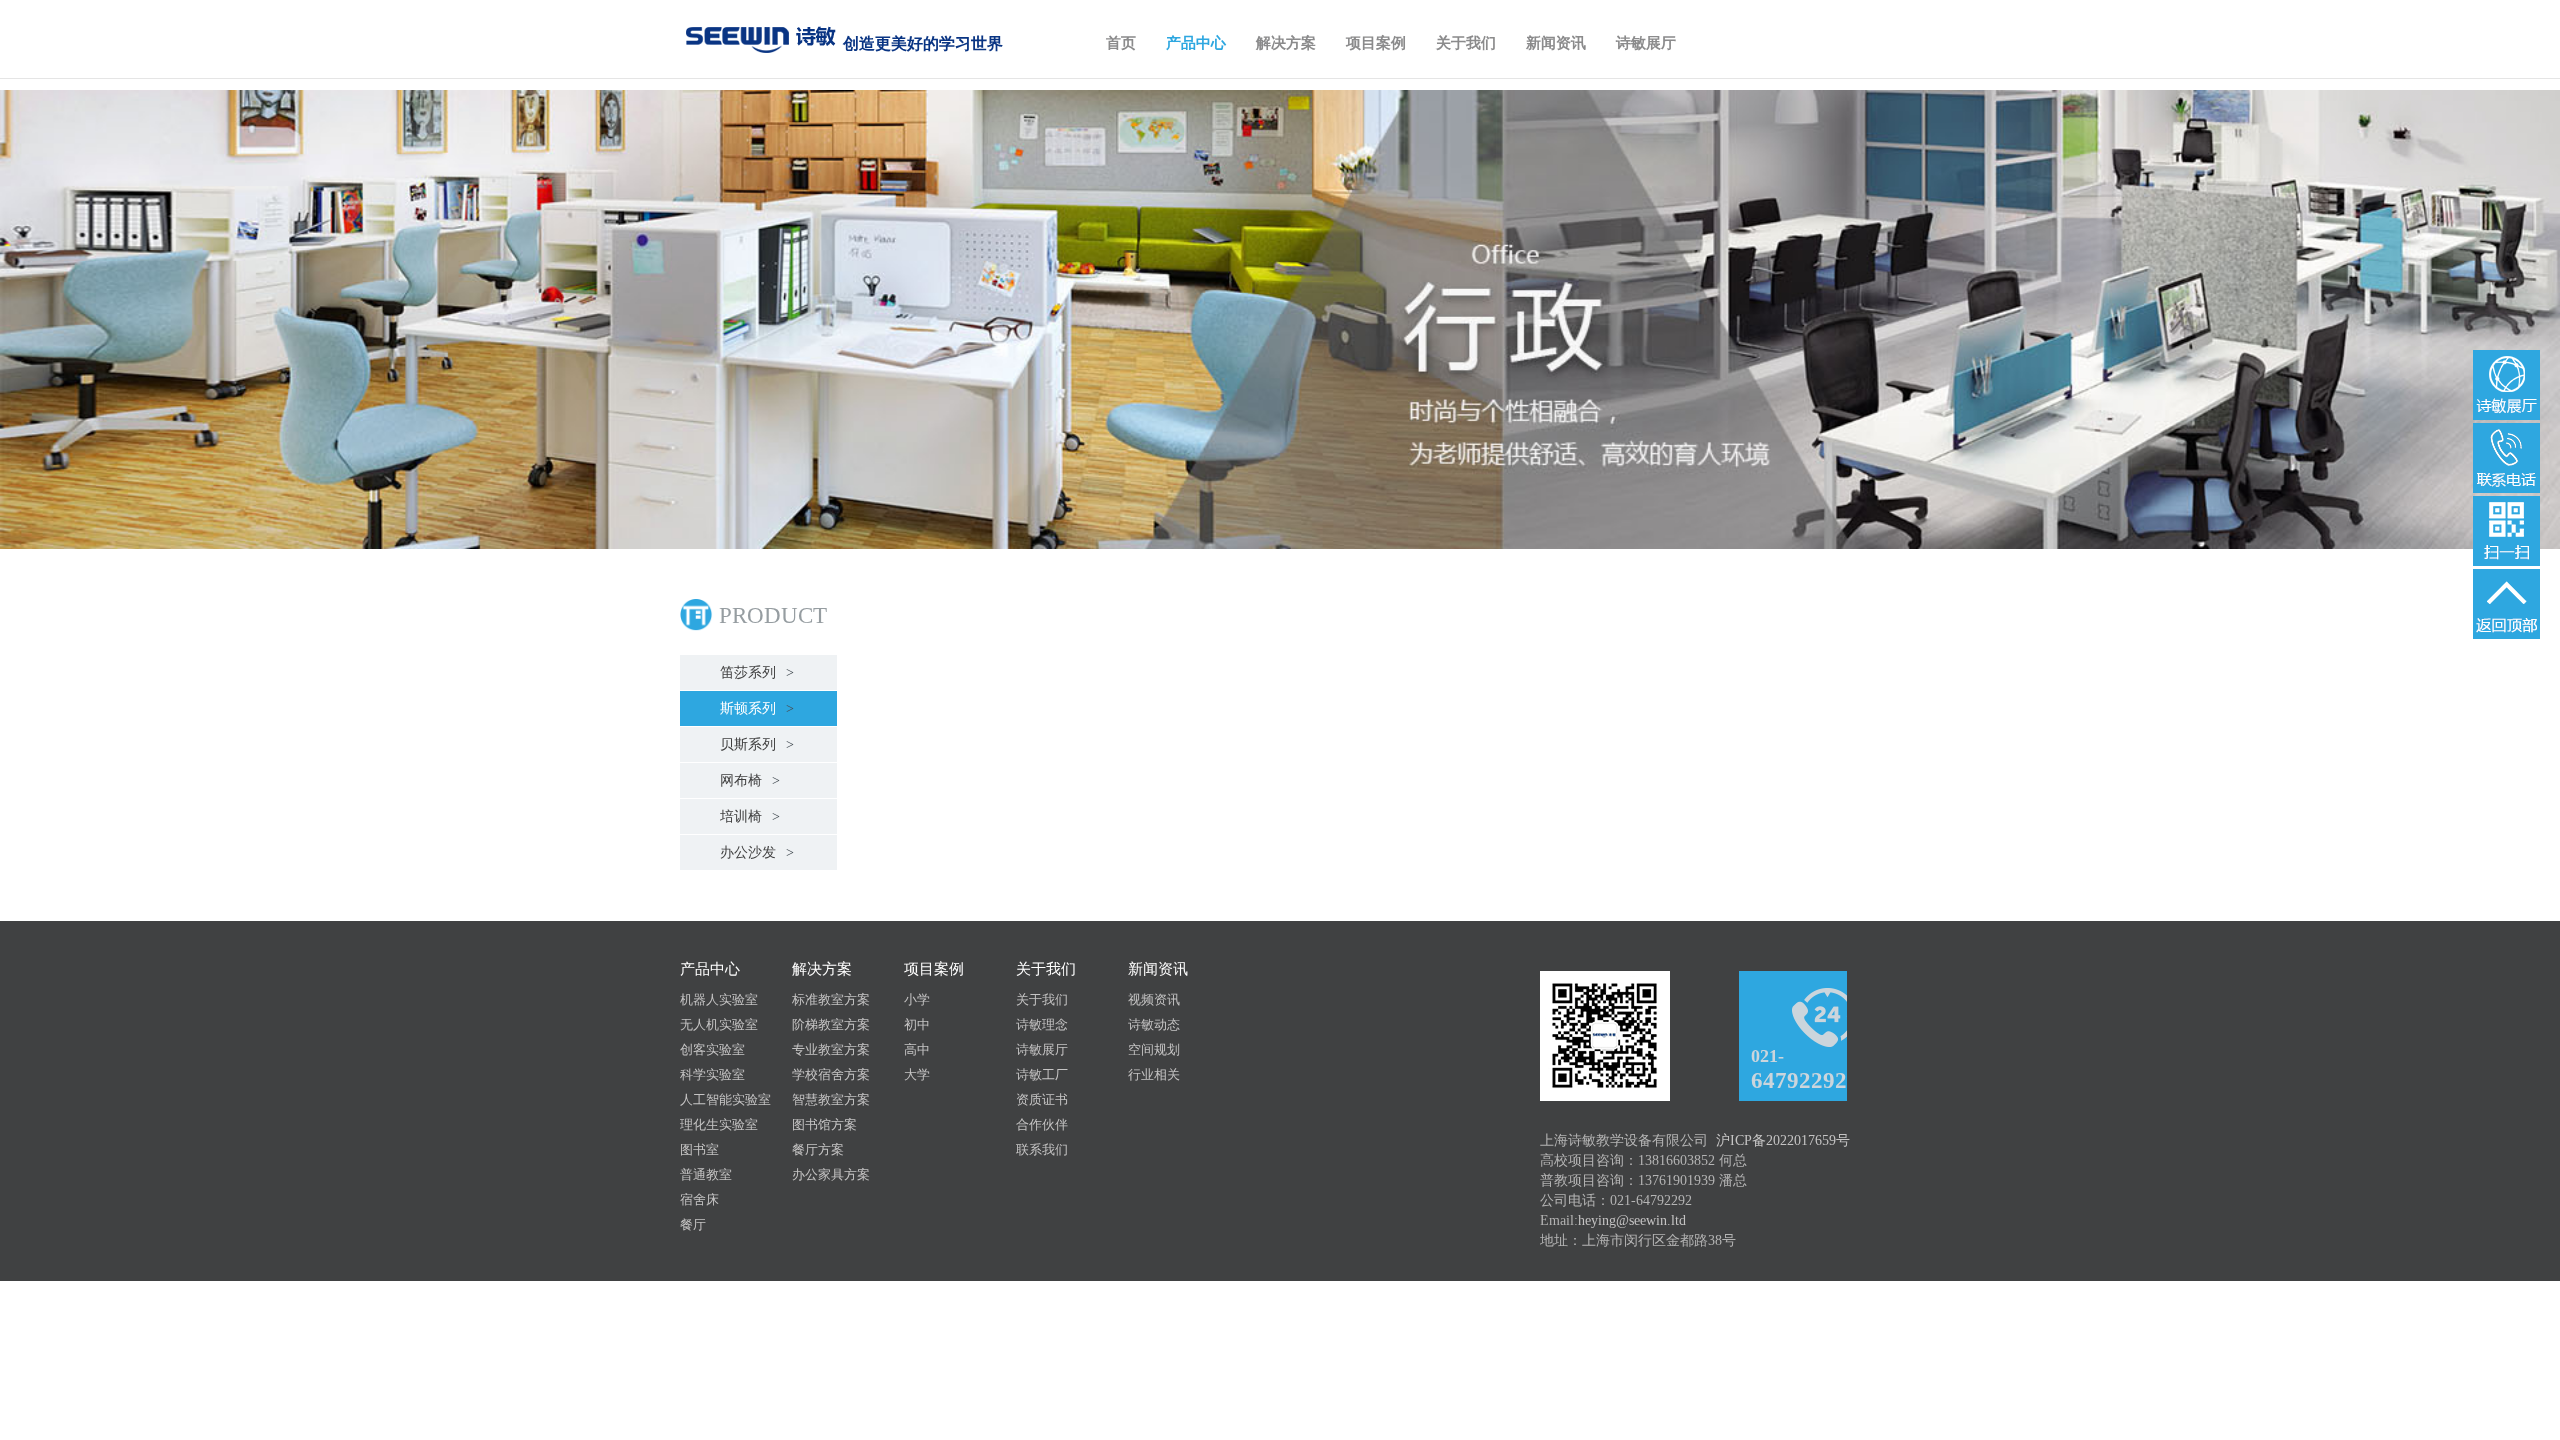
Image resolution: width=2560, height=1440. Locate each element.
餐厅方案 (818, 1149)
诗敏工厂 (1042, 1074)
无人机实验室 (719, 1024)
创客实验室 (712, 1049)
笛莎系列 (748, 672)
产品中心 (1196, 43)
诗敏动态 (1154, 1024)
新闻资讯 (1556, 43)
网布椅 (741, 780)
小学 (917, 999)
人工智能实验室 (725, 1099)
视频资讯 (1154, 999)
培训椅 (741, 816)
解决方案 (1286, 43)
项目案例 (1376, 43)
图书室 (699, 1149)
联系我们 (1042, 1149)
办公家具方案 (831, 1174)
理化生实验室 (719, 1124)
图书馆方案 (824, 1124)
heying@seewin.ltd (1632, 1220)
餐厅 (693, 1224)
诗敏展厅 (1646, 43)
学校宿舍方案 (831, 1074)
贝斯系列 (748, 744)
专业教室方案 (831, 1049)
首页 (1121, 43)
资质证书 (1042, 1099)
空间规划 (1154, 1049)
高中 (917, 1049)
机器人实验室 (719, 999)
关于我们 (1466, 43)
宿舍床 (699, 1199)
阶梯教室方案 (831, 1024)
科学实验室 (712, 1074)
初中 (917, 1024)
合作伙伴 (1042, 1124)
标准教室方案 (831, 999)
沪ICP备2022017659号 (1783, 1140)
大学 (917, 1074)
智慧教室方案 (831, 1099)
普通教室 (706, 1174)
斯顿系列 (748, 708)
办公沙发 (748, 852)
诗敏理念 (1042, 1024)
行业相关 (1154, 1074)
